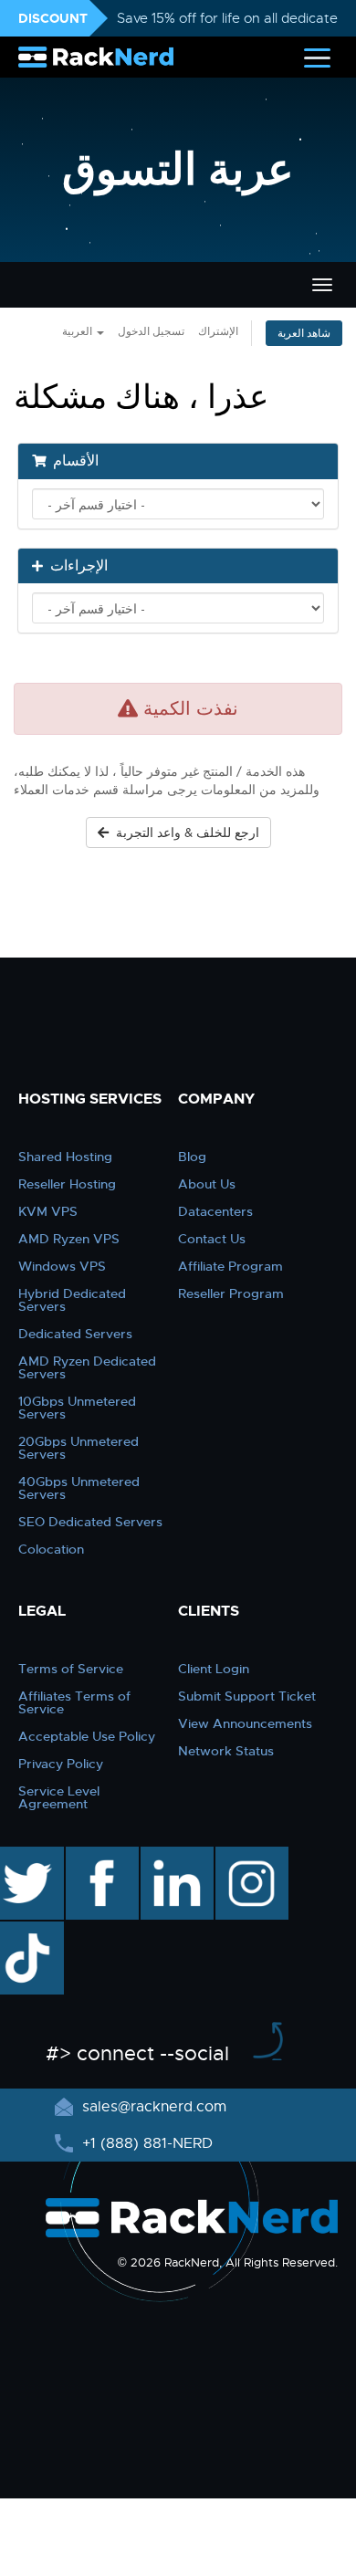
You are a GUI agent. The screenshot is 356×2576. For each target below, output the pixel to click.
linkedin (168, 1856)
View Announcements (245, 1723)
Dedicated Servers (75, 1334)
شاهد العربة (304, 333)
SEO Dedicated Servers (90, 1522)
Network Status (226, 1751)
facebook (99, 1856)
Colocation (51, 1549)
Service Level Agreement (59, 1797)
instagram (250, 1856)
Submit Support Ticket (247, 1696)
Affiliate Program (230, 1266)
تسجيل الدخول (151, 331)
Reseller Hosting (67, 1184)
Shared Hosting (65, 1157)
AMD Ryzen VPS (69, 1239)
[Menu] (317, 57)
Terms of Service (71, 1669)
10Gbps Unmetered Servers (77, 1408)
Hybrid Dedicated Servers (72, 1300)
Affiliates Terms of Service (74, 1702)
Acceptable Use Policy (87, 1736)
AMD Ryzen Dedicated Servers (87, 1367)
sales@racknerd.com (154, 2107)
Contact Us (212, 1239)
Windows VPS (62, 1266)
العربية (79, 331)
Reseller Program (231, 1293)
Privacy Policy (61, 1764)
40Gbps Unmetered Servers (79, 1488)
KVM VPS (48, 1211)
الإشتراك (218, 331)
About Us (207, 1184)
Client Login (214, 1669)
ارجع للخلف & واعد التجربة (184, 832)
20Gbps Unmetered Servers (79, 1448)
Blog (192, 1157)
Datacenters (215, 1211)
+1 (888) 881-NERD (145, 2143)
